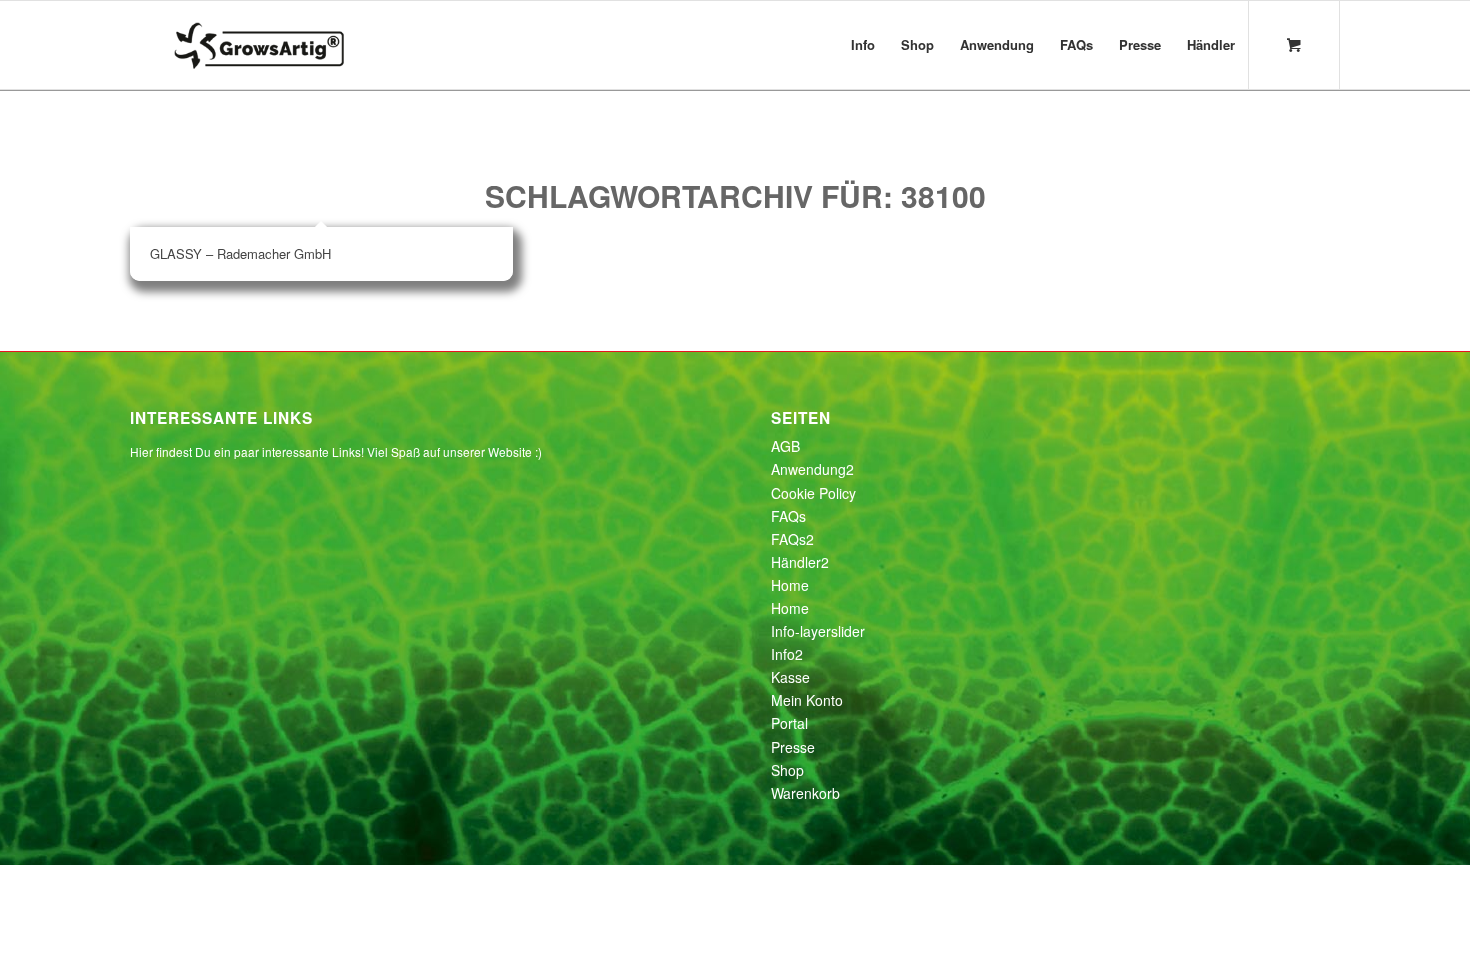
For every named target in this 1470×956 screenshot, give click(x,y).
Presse (793, 747)
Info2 (787, 654)
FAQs (788, 516)
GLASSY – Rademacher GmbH (240, 253)
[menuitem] (863, 45)
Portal (789, 723)
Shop (787, 770)
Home (790, 585)
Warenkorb (805, 793)
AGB (785, 446)
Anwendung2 (812, 469)
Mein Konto (807, 700)
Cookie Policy (813, 493)
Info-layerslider (818, 631)
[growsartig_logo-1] (299, 45)
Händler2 (800, 562)
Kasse (790, 677)
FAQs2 (792, 539)
